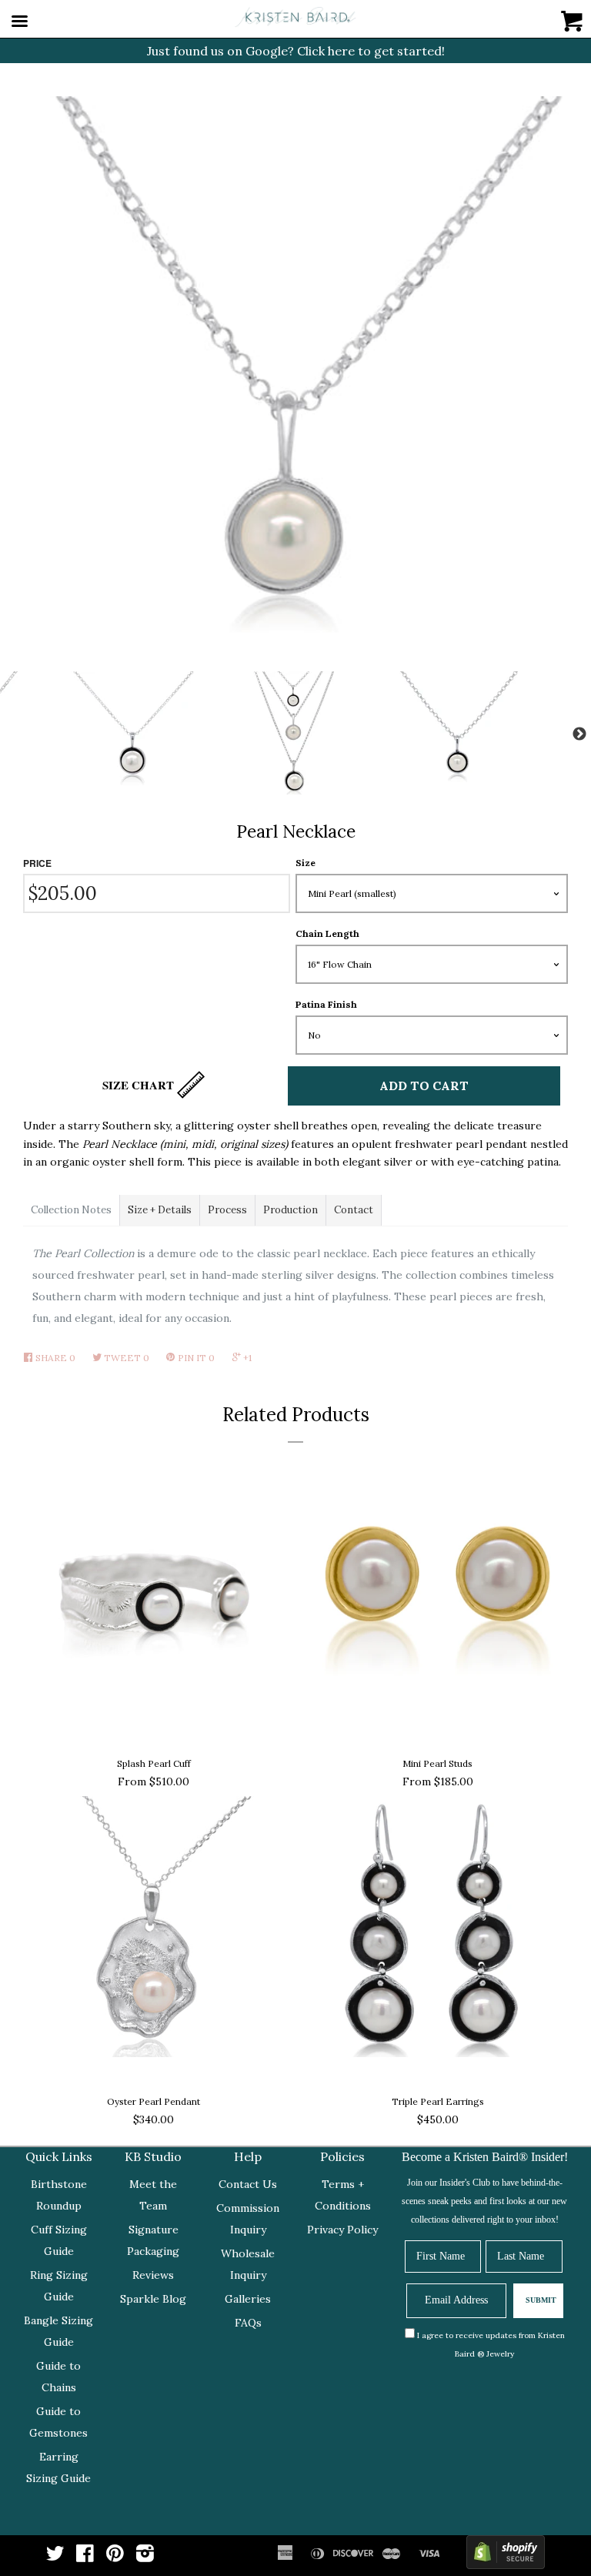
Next (579, 734)
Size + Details (160, 1210)
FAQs (248, 2323)
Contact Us (248, 2184)
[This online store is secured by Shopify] (506, 2556)
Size (306, 863)
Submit (541, 2300)
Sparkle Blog (153, 2299)
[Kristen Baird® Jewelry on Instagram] (145, 2557)
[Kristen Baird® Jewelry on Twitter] (55, 2557)
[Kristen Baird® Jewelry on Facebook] (85, 2557)
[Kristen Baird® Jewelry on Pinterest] (115, 2557)
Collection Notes (71, 1210)
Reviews (153, 2275)
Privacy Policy (342, 2230)
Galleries (248, 2299)
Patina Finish (326, 1004)
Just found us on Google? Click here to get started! (296, 51)
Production (290, 1210)
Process (227, 1210)
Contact (354, 1210)
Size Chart (140, 1085)
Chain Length (327, 933)
